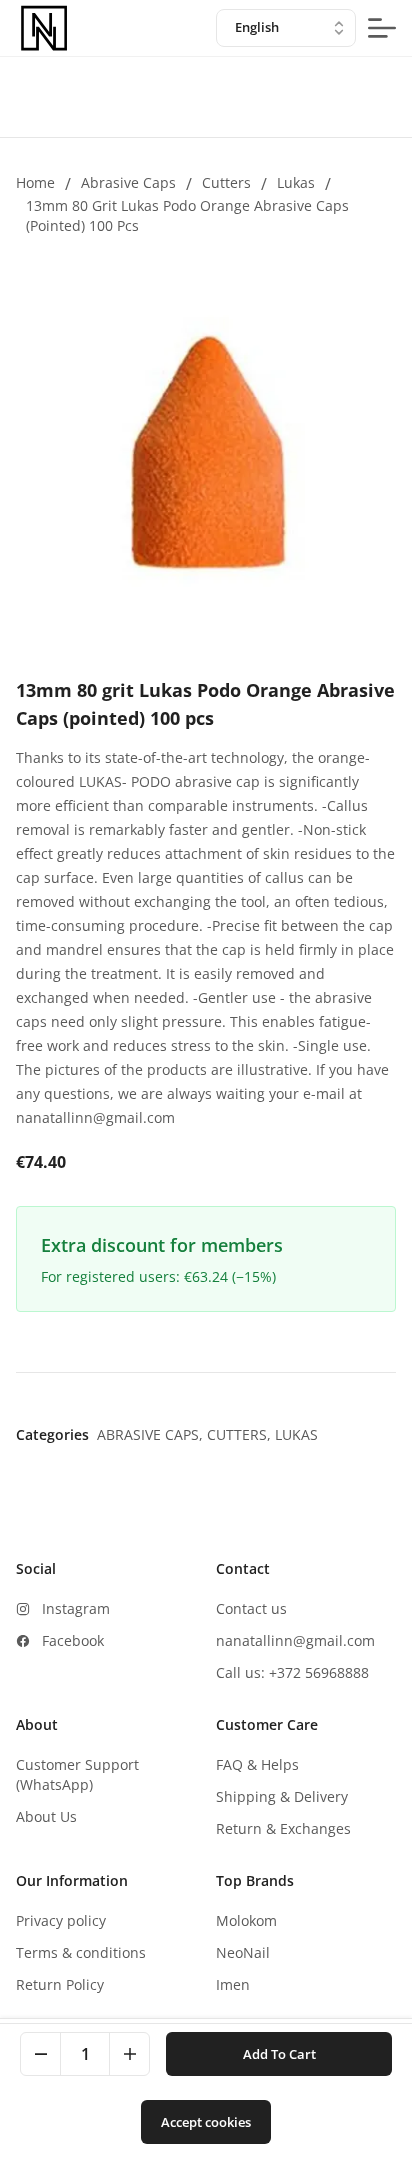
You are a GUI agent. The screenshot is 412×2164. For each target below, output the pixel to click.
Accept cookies (206, 2122)
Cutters (226, 182)
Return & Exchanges (283, 1828)
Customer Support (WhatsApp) (77, 1774)
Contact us (251, 1608)
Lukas (296, 182)
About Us (46, 1816)
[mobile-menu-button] (382, 28)
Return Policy (60, 1984)
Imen (233, 1984)
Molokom (246, 1920)
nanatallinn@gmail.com (295, 1640)
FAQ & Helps (257, 1764)
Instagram (76, 1608)
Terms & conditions (81, 1952)
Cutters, (241, 1434)
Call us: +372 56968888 (292, 1672)
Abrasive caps (128, 182)
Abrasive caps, (152, 1434)
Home (35, 182)
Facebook (73, 1640)
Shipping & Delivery (282, 1796)
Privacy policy (61, 1920)
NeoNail (243, 1952)
